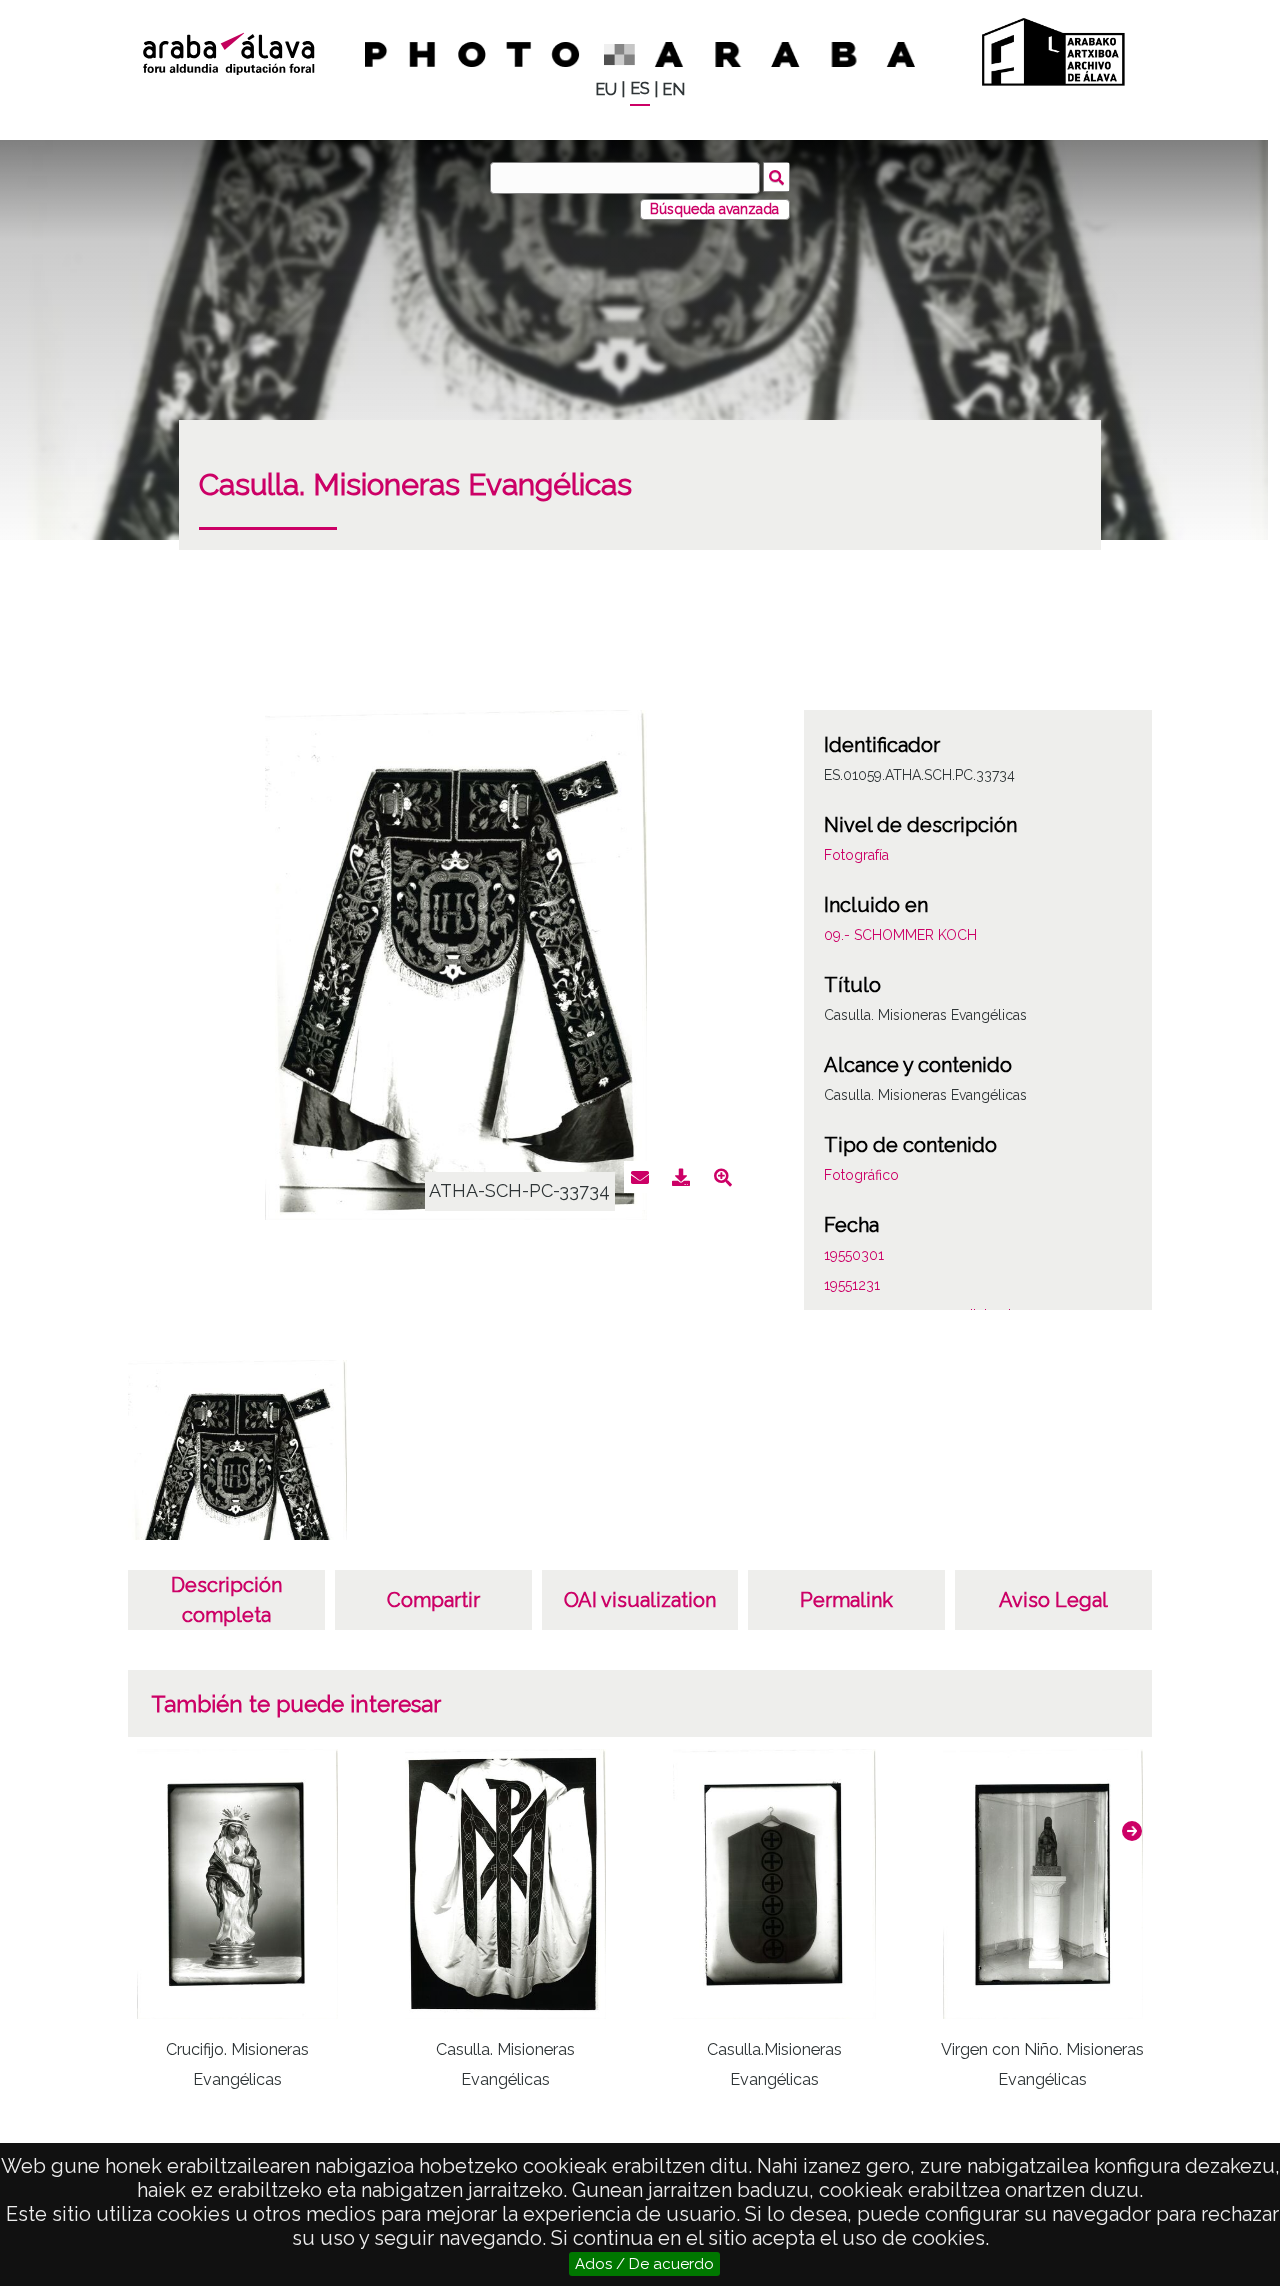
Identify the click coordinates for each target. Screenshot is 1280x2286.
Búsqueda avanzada (714, 209)
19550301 (854, 1255)
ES (640, 88)
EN (673, 89)
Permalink (846, 1600)
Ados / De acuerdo (644, 2264)
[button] (1132, 1831)
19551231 (852, 1285)
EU (606, 89)
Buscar (776, 177)
